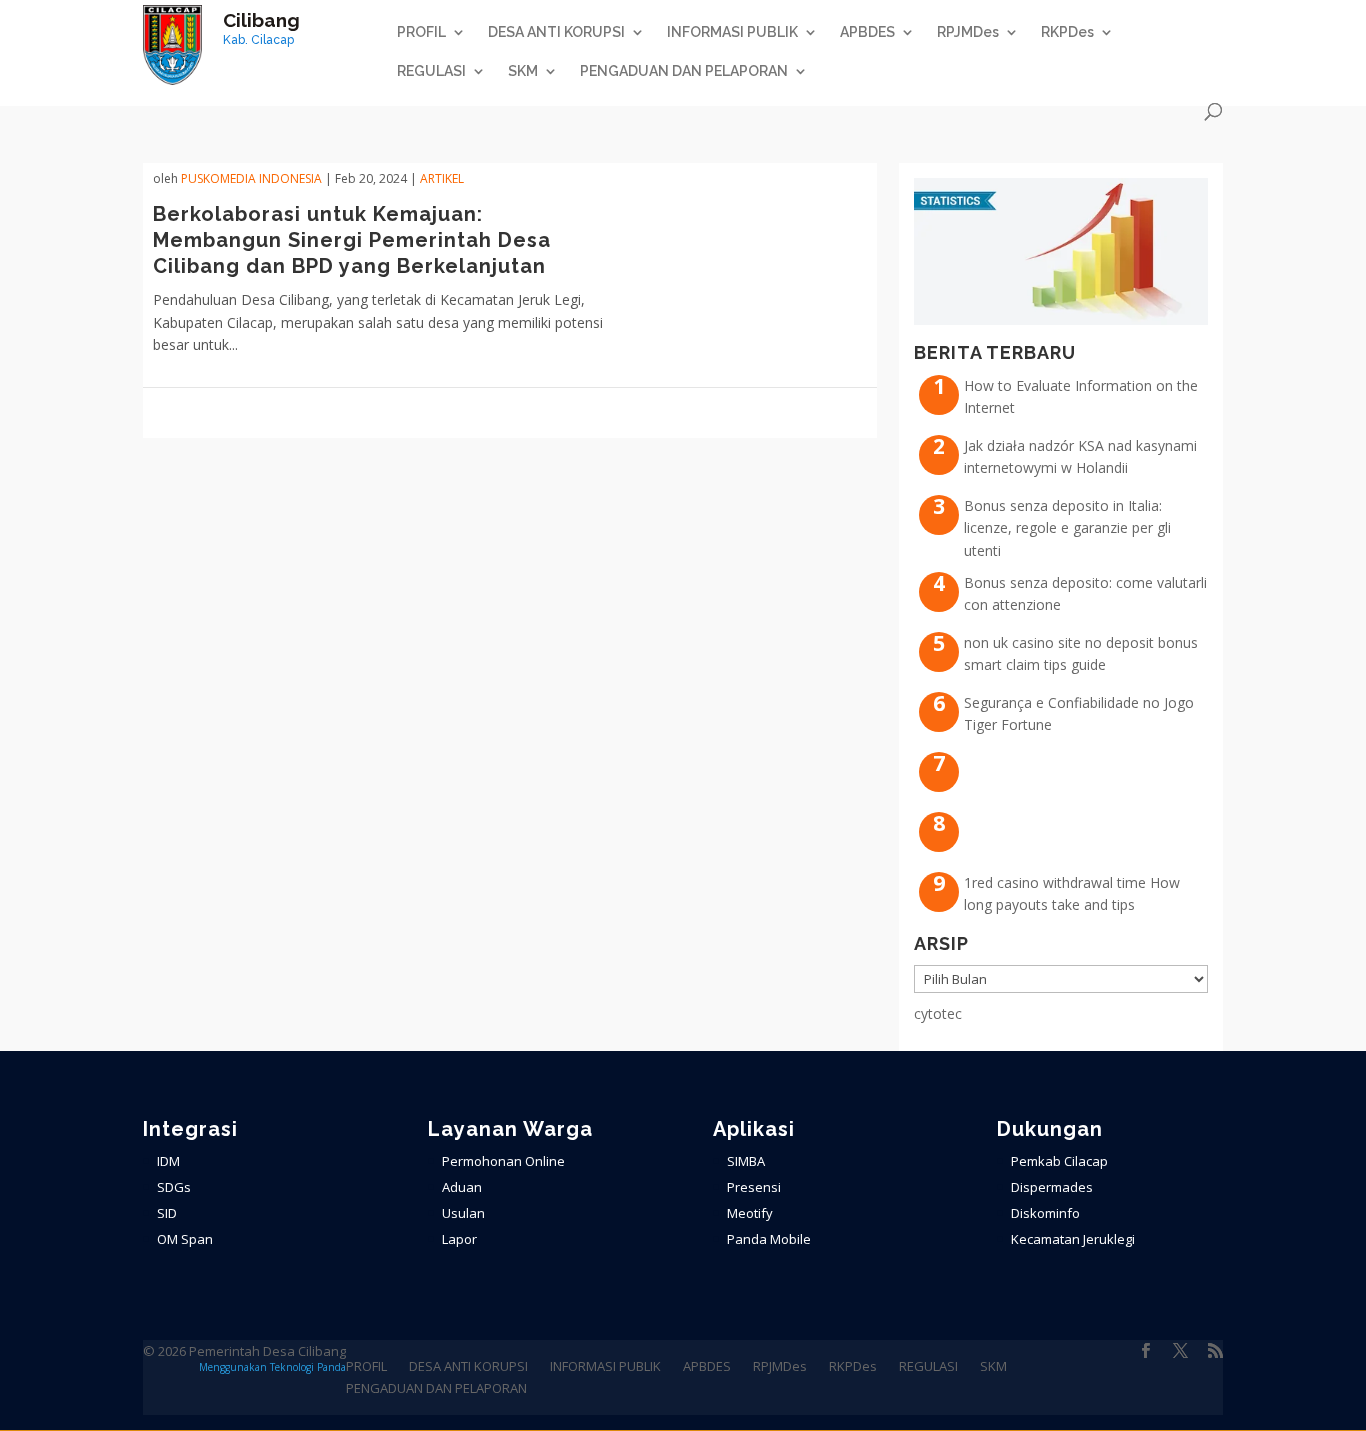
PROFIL (421, 32)
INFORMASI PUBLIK (732, 32)
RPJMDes (968, 32)
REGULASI (431, 71)
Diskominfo (1045, 1213)
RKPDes (1067, 32)
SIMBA (746, 1161)
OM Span (185, 1239)
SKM (523, 71)
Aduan (462, 1187)
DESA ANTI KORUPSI (556, 32)
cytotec (938, 1013)
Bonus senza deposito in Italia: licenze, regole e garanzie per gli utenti (1067, 528)
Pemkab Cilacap (1059, 1161)
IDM (168, 1161)
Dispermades (1052, 1187)
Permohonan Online (503, 1161)
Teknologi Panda (308, 1367)
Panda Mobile (769, 1239)
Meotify (750, 1213)
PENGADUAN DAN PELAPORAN (684, 71)
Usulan (463, 1213)
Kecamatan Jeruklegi (1073, 1239)
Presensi (754, 1187)
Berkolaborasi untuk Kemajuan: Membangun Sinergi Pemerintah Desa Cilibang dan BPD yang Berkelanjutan (352, 240)
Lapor (459, 1239)
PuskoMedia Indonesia (251, 178)
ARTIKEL (442, 178)
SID (167, 1213)
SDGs (174, 1187)
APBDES (867, 32)
